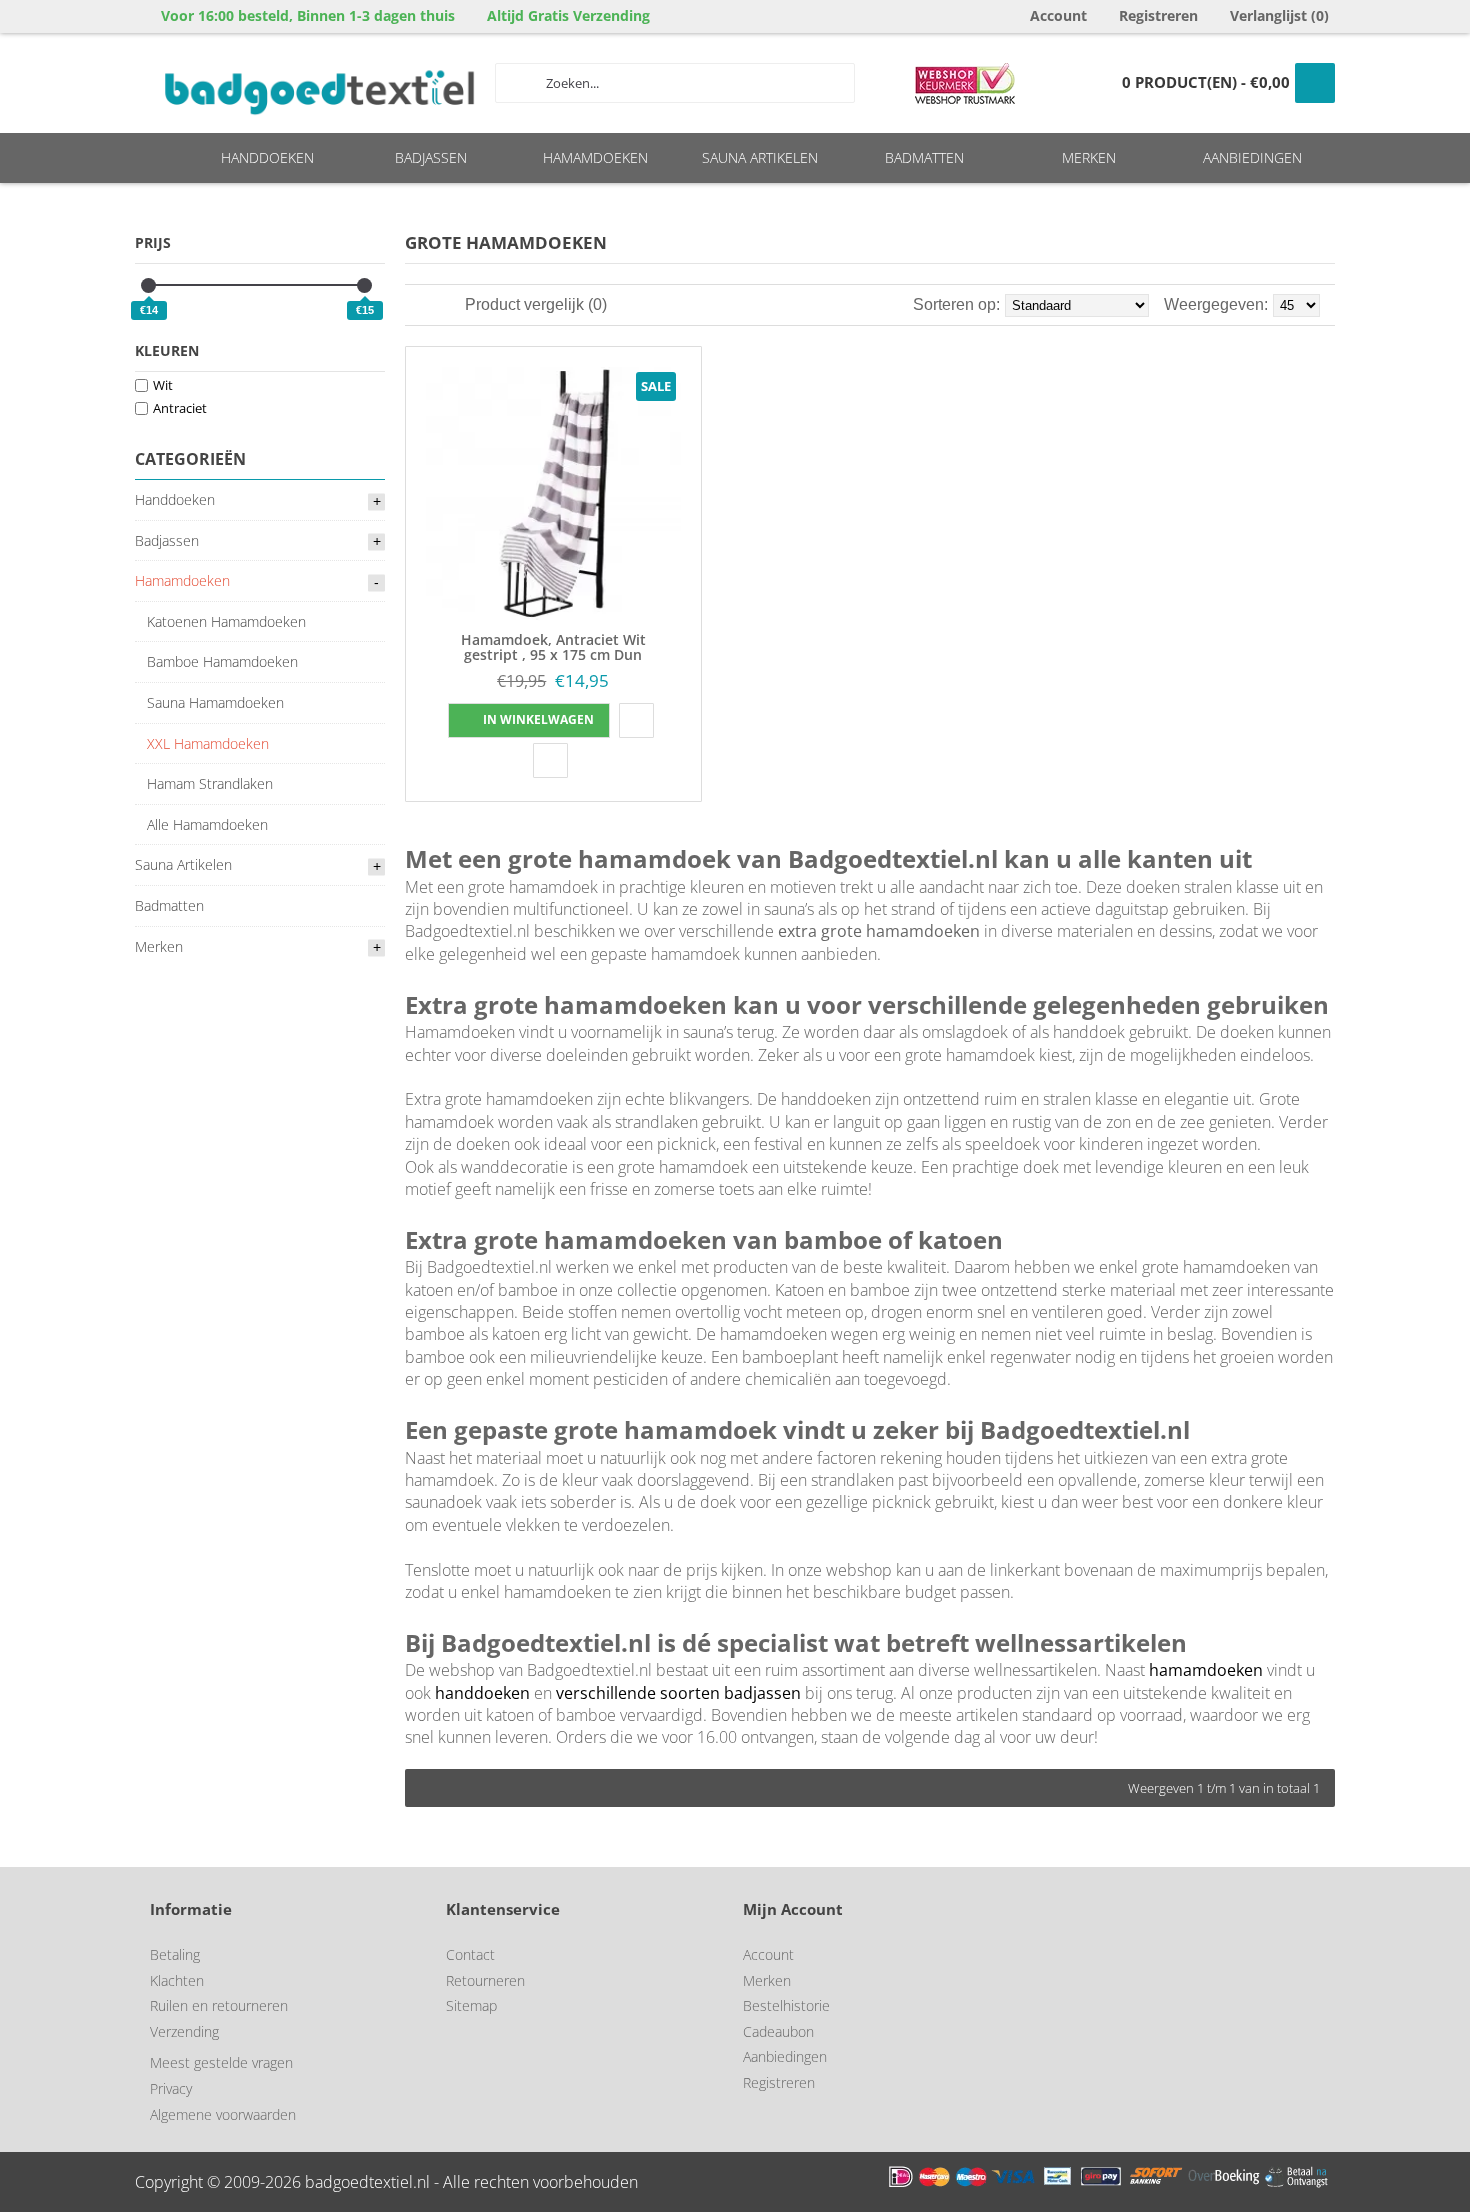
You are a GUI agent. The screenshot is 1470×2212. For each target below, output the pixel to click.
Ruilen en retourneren (219, 2005)
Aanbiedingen (785, 2056)
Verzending (184, 2031)
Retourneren (485, 1980)
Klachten (177, 1980)
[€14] (148, 285)
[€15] (364, 285)
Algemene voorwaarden (223, 2114)
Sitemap (471, 2005)
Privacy (171, 2088)
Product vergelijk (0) (536, 304)
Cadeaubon (778, 2031)
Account (768, 1954)
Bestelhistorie (786, 2005)
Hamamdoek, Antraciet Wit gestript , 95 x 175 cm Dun (553, 647)
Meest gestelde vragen (221, 2062)
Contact (470, 1954)
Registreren (779, 2082)
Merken (767, 1980)
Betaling (175, 1954)
